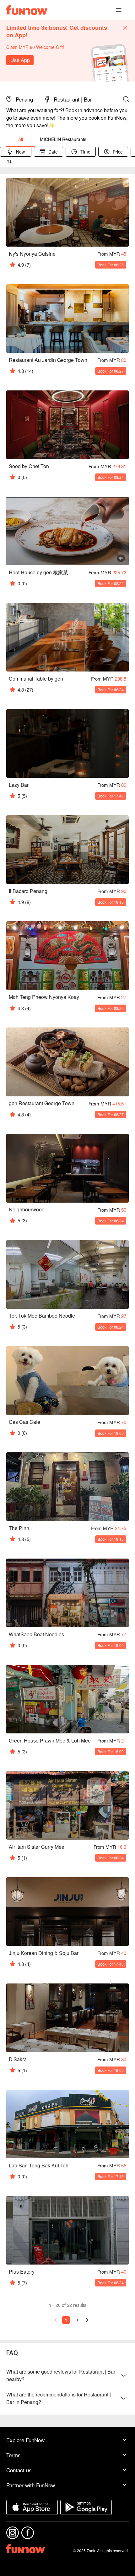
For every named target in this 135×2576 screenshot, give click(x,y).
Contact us (19, 2470)
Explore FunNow (25, 2440)
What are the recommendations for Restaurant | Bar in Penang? (59, 2398)
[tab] (20, 139)
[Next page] (87, 2320)
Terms (13, 2455)
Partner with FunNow (31, 2485)
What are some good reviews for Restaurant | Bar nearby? (61, 2375)
